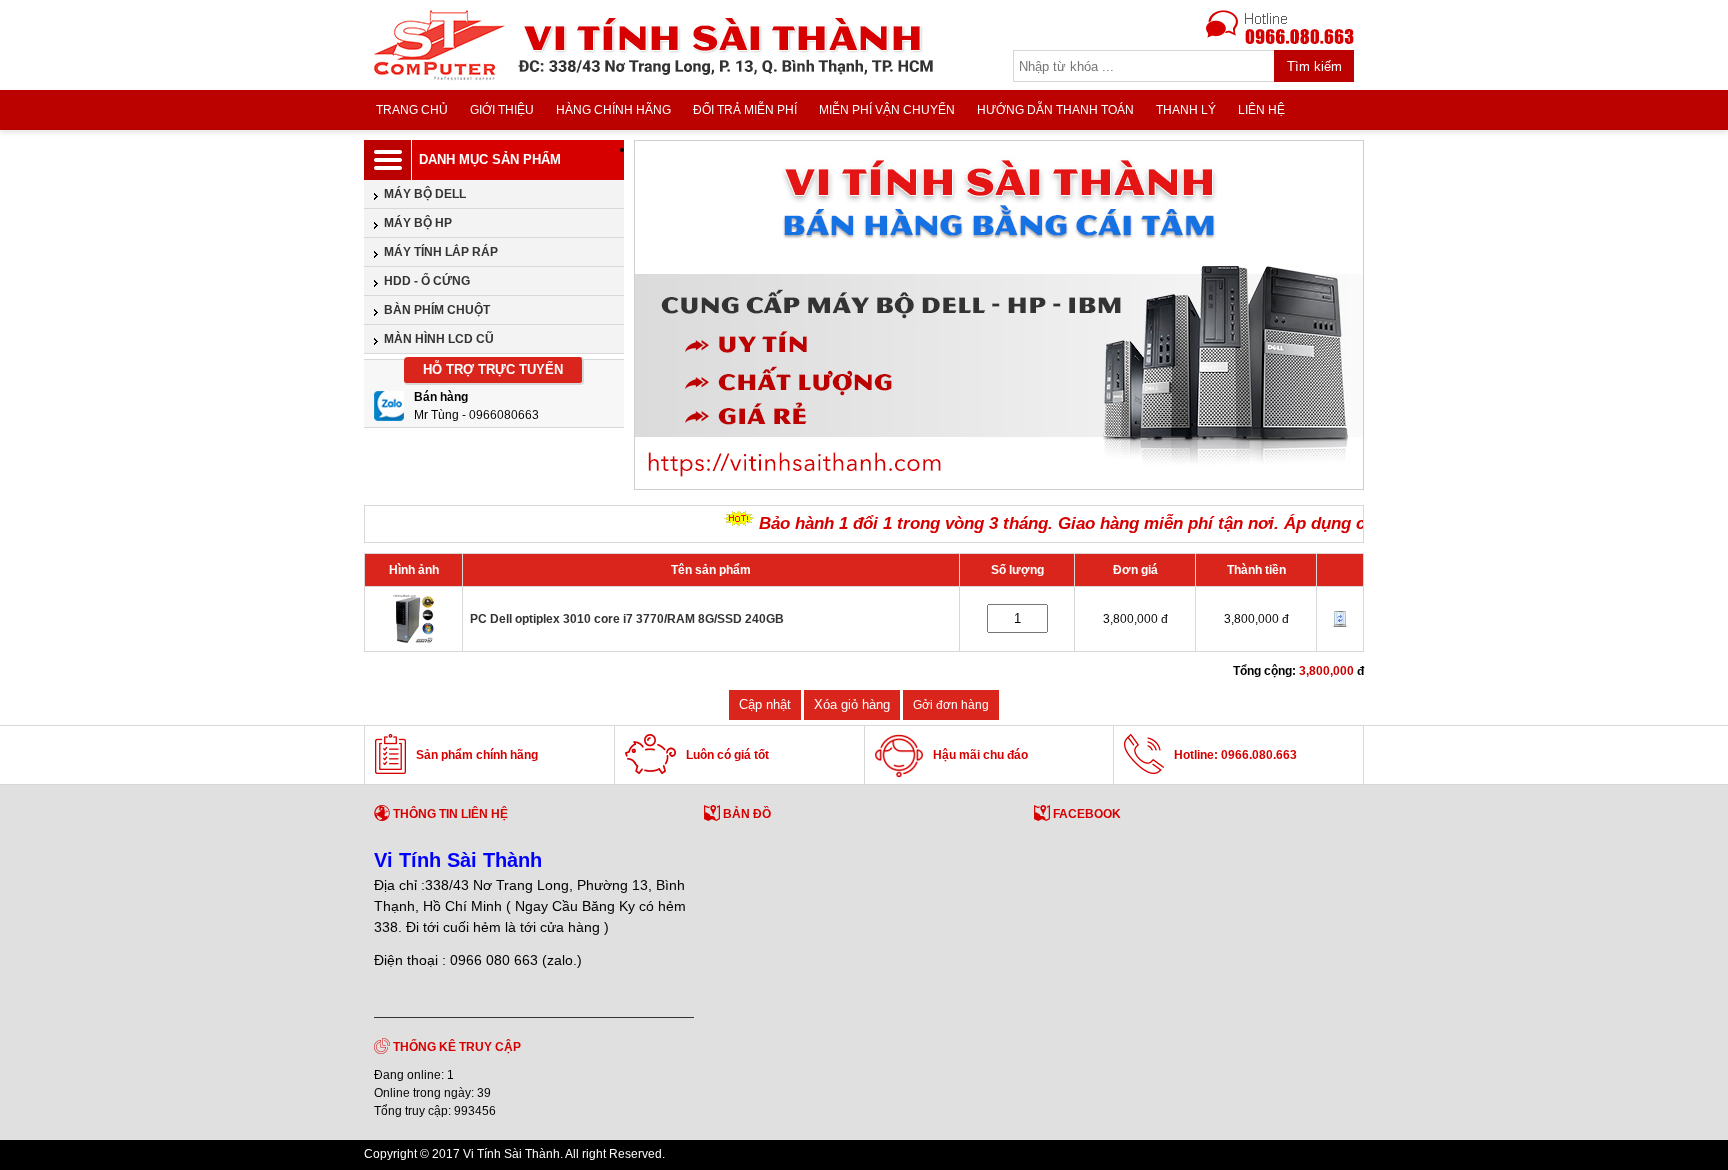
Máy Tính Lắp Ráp (441, 252)
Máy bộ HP (418, 223)
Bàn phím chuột (437, 310)
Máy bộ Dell (425, 194)
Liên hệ (1261, 110)
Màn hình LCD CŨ (439, 339)
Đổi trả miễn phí (745, 110)
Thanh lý (1186, 110)
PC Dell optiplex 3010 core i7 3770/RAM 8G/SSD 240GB (627, 619)
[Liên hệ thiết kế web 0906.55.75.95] (1289, 1156)
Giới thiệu (502, 110)
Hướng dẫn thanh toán (1055, 110)
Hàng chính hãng (613, 110)
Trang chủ (412, 110)
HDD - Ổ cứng (427, 281)
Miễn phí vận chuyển (887, 110)
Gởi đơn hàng (951, 705)
